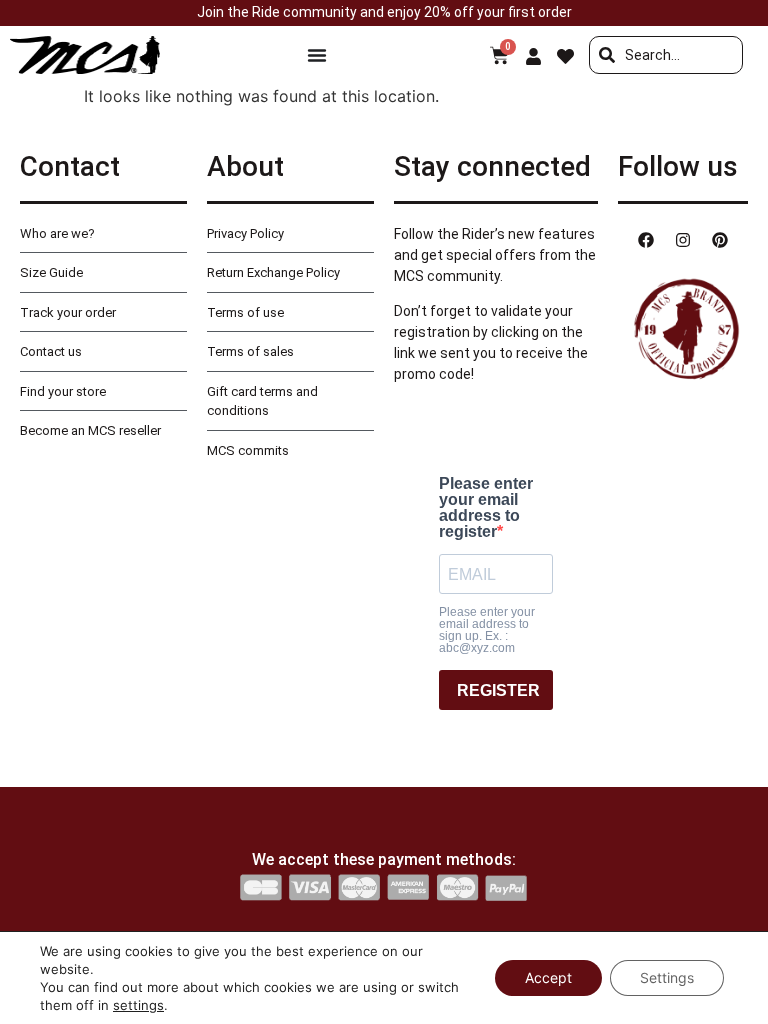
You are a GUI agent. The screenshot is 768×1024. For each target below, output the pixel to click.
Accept (548, 977)
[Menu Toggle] (317, 55)
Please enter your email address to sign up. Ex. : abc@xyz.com (487, 630)
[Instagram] (683, 240)
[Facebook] (646, 240)
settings (138, 1005)
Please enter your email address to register (486, 508)
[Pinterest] (720, 240)
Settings (667, 977)
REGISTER (498, 690)
